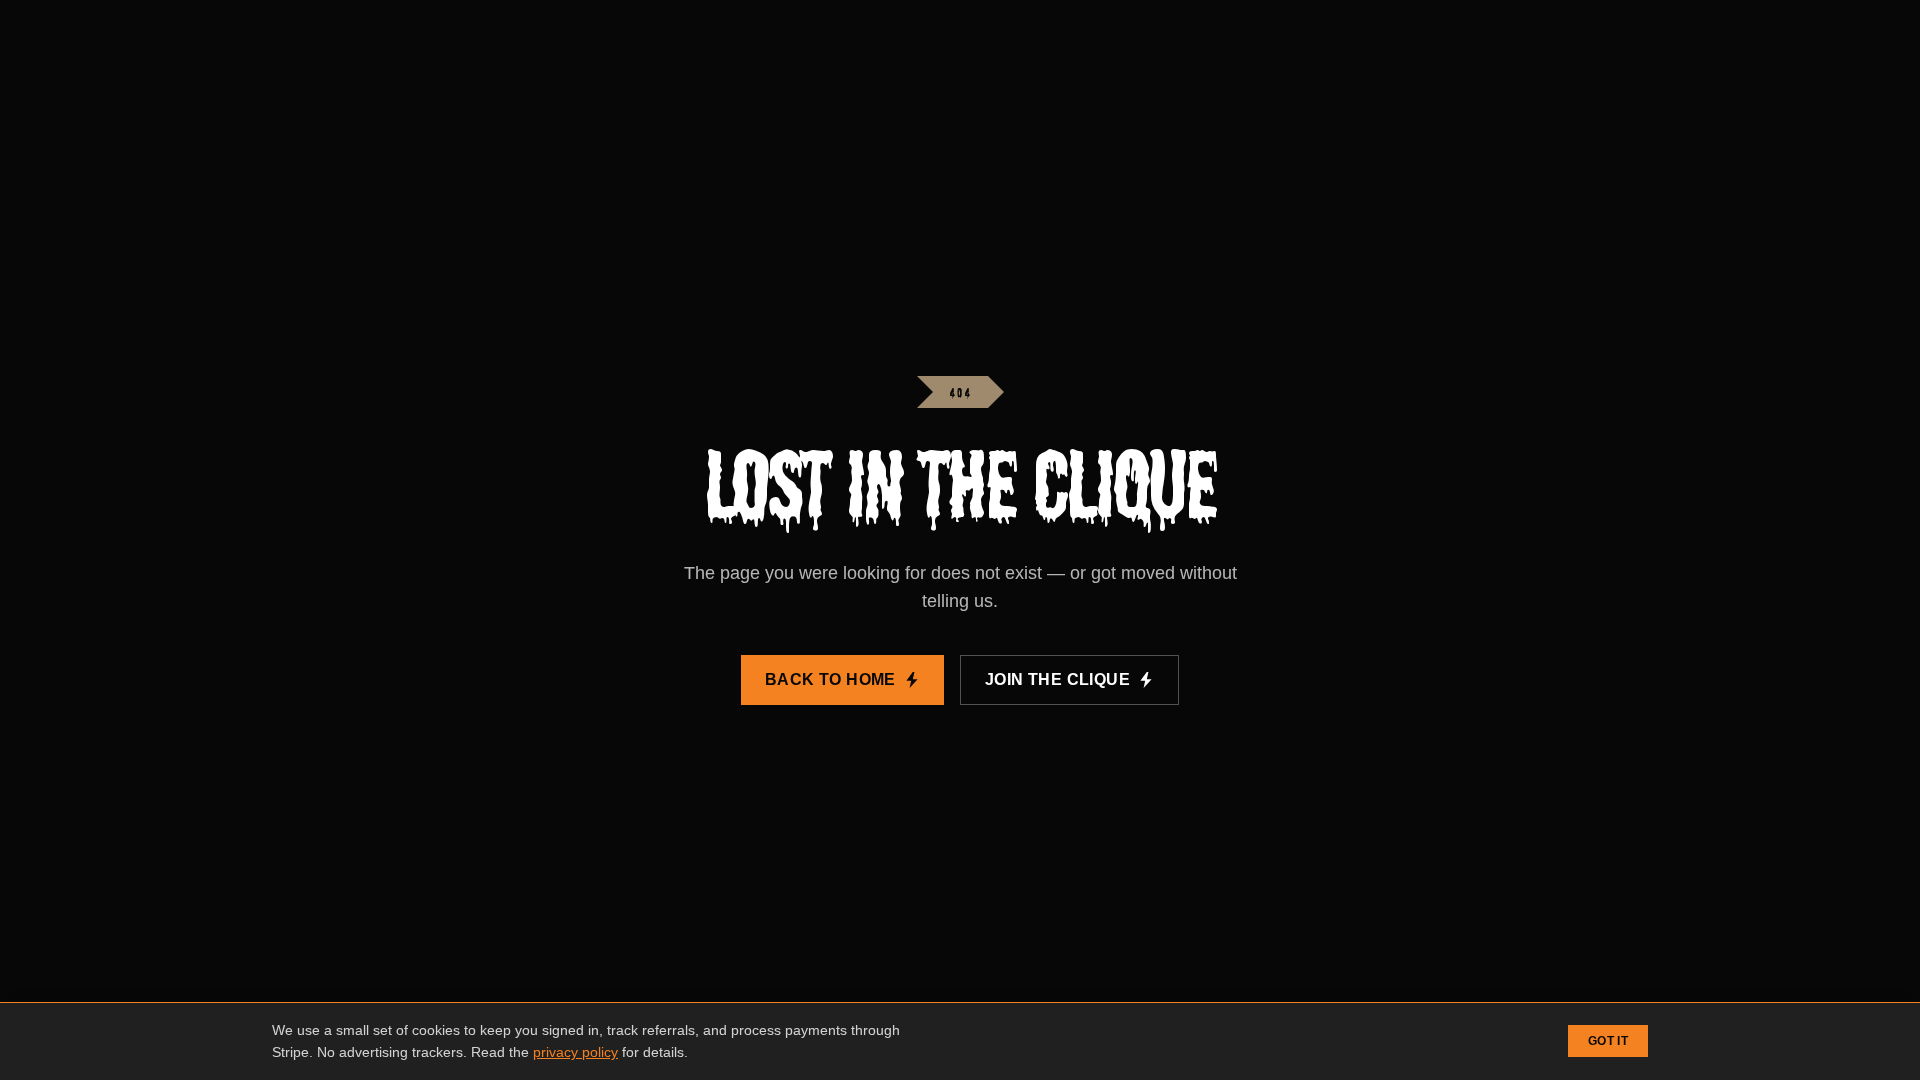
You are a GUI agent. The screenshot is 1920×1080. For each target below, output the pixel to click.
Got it (1608, 1041)
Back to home (830, 679)
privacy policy (575, 1052)
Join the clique (1057, 679)
